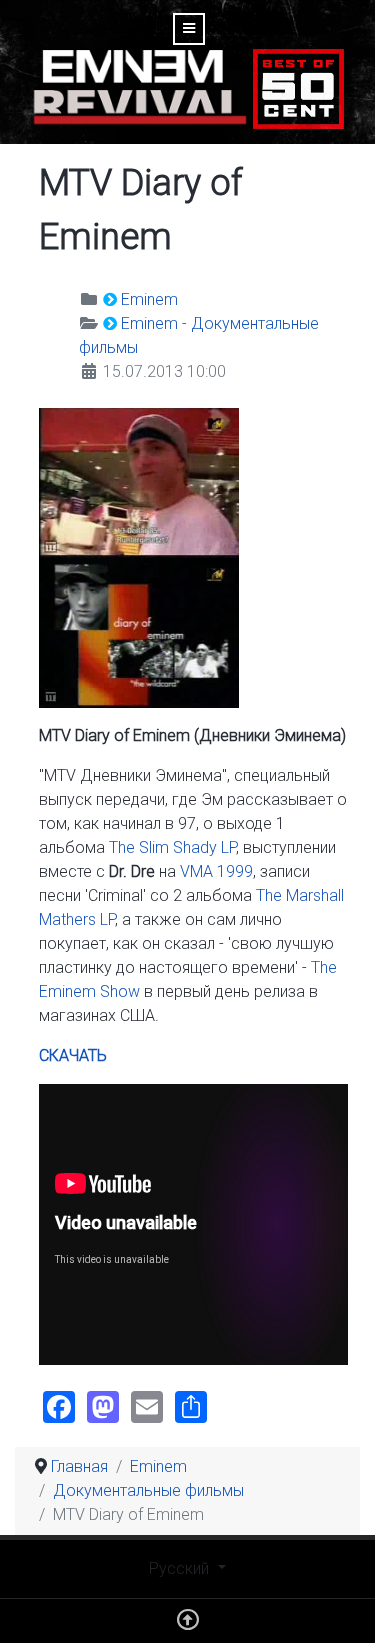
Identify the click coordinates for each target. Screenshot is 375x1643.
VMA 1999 (216, 871)
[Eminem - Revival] (140, 87)
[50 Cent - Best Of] (298, 87)
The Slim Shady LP (172, 847)
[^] (188, 1624)
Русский (181, 1568)
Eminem (149, 299)
